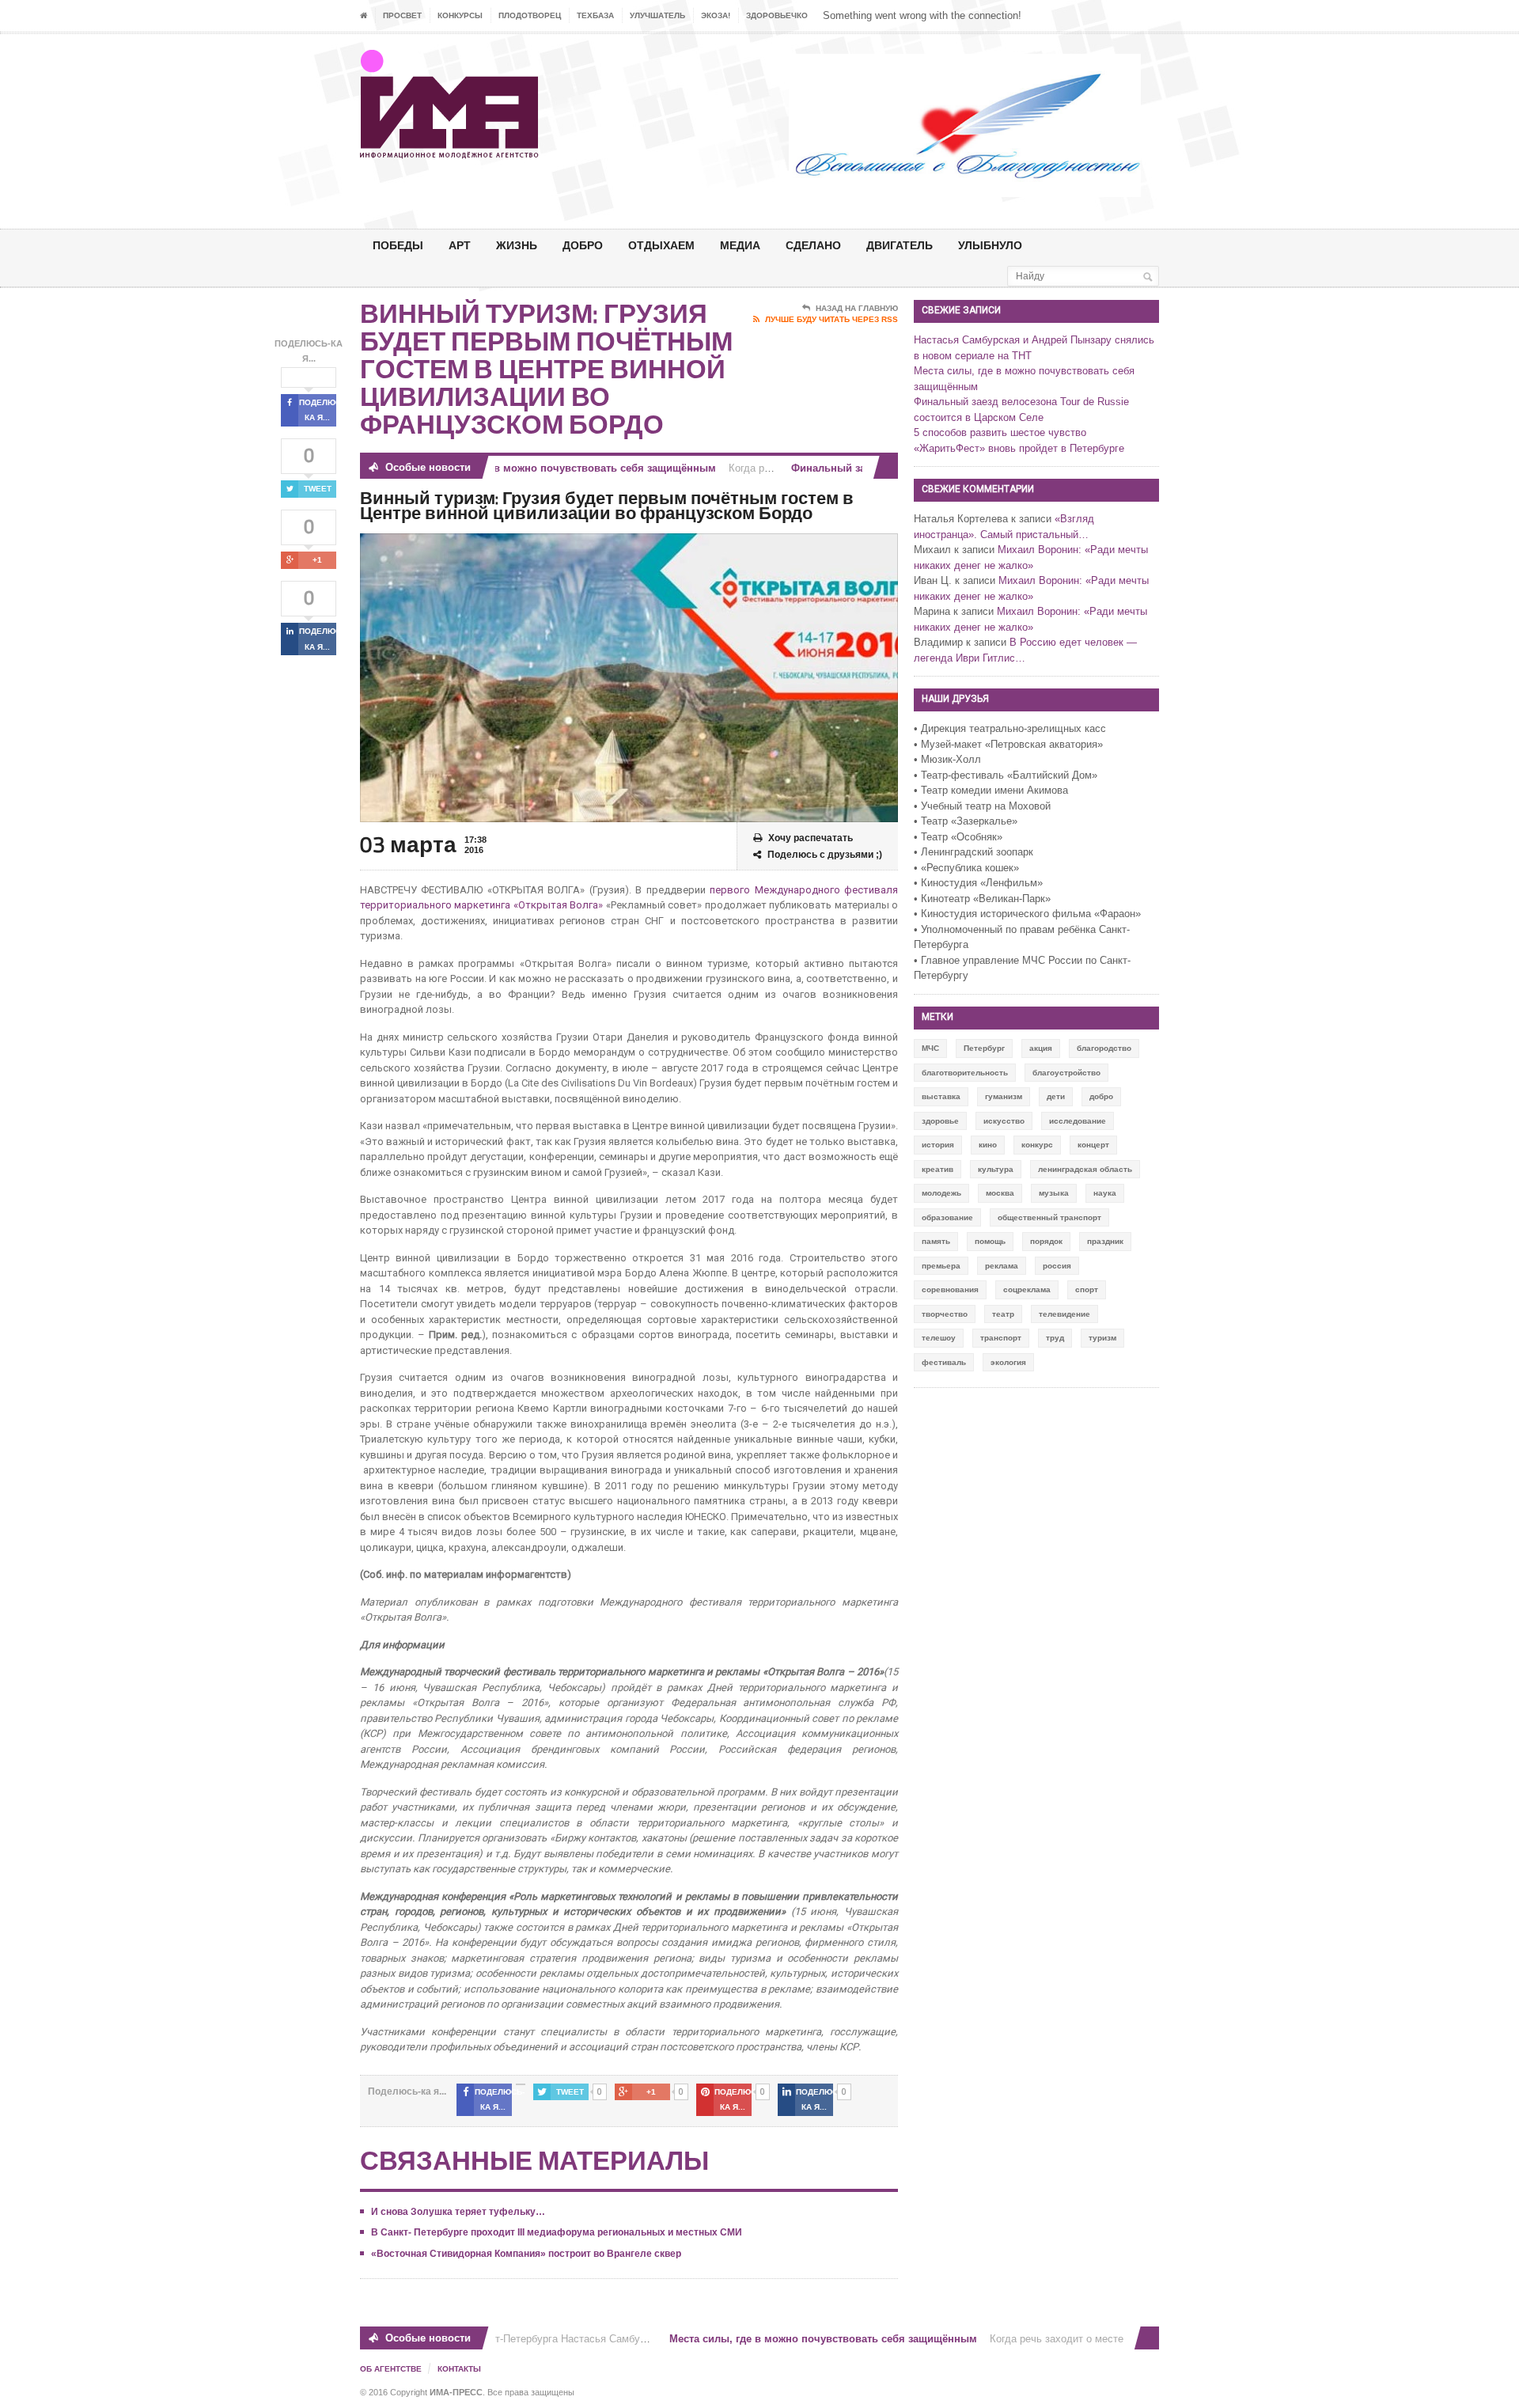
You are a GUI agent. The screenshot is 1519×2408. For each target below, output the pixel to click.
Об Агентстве (391, 2369)
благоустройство (1066, 1073)
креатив (938, 1169)
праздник (1105, 1241)
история (938, 1145)
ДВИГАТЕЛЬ (900, 245)
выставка (941, 1096)
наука (1105, 1193)
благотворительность (965, 1073)
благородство (1104, 1048)
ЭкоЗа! (716, 15)
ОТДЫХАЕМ (661, 245)
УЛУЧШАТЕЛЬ (657, 15)
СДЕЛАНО (813, 245)
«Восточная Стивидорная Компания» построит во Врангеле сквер (526, 2254)
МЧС (930, 1048)
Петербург (984, 1048)
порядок (1046, 1241)
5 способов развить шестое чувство (1000, 432)
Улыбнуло (990, 245)
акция (1041, 1048)
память (936, 1241)
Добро (583, 245)
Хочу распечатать (811, 838)
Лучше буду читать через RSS (831, 319)
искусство (1004, 1121)
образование (947, 1217)
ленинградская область (1085, 1169)
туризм (1102, 1338)
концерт (1093, 1145)
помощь (990, 1241)
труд (1055, 1338)
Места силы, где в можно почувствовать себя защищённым (531, 468)
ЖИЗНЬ (517, 245)
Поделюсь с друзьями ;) (825, 855)
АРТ (460, 245)
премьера (941, 1266)
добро (1101, 1096)
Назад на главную (857, 308)
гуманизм (1004, 1096)
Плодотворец (530, 15)
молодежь (941, 1193)
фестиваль (944, 1362)
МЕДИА (740, 245)
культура (996, 1169)
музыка (1054, 1193)
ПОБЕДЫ (398, 245)
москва (1000, 1193)
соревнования (950, 1289)
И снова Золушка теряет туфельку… (458, 2212)
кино (988, 1145)
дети (1056, 1096)
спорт (1087, 1289)
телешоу (939, 1338)
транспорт (1001, 1338)
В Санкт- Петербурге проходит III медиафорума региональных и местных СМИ (557, 2232)
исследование (1078, 1121)
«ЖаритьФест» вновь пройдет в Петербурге (1019, 448)
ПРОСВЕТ (402, 15)
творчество (945, 1314)
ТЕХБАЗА (595, 15)
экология (1008, 1362)
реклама (1002, 1266)
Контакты (459, 2369)
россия (1057, 1266)
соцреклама (1027, 1289)
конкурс (1037, 1145)
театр (1003, 1314)
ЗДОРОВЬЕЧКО (777, 15)
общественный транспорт (1049, 1217)
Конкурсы (460, 15)
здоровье (940, 1121)
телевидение (1064, 1314)
